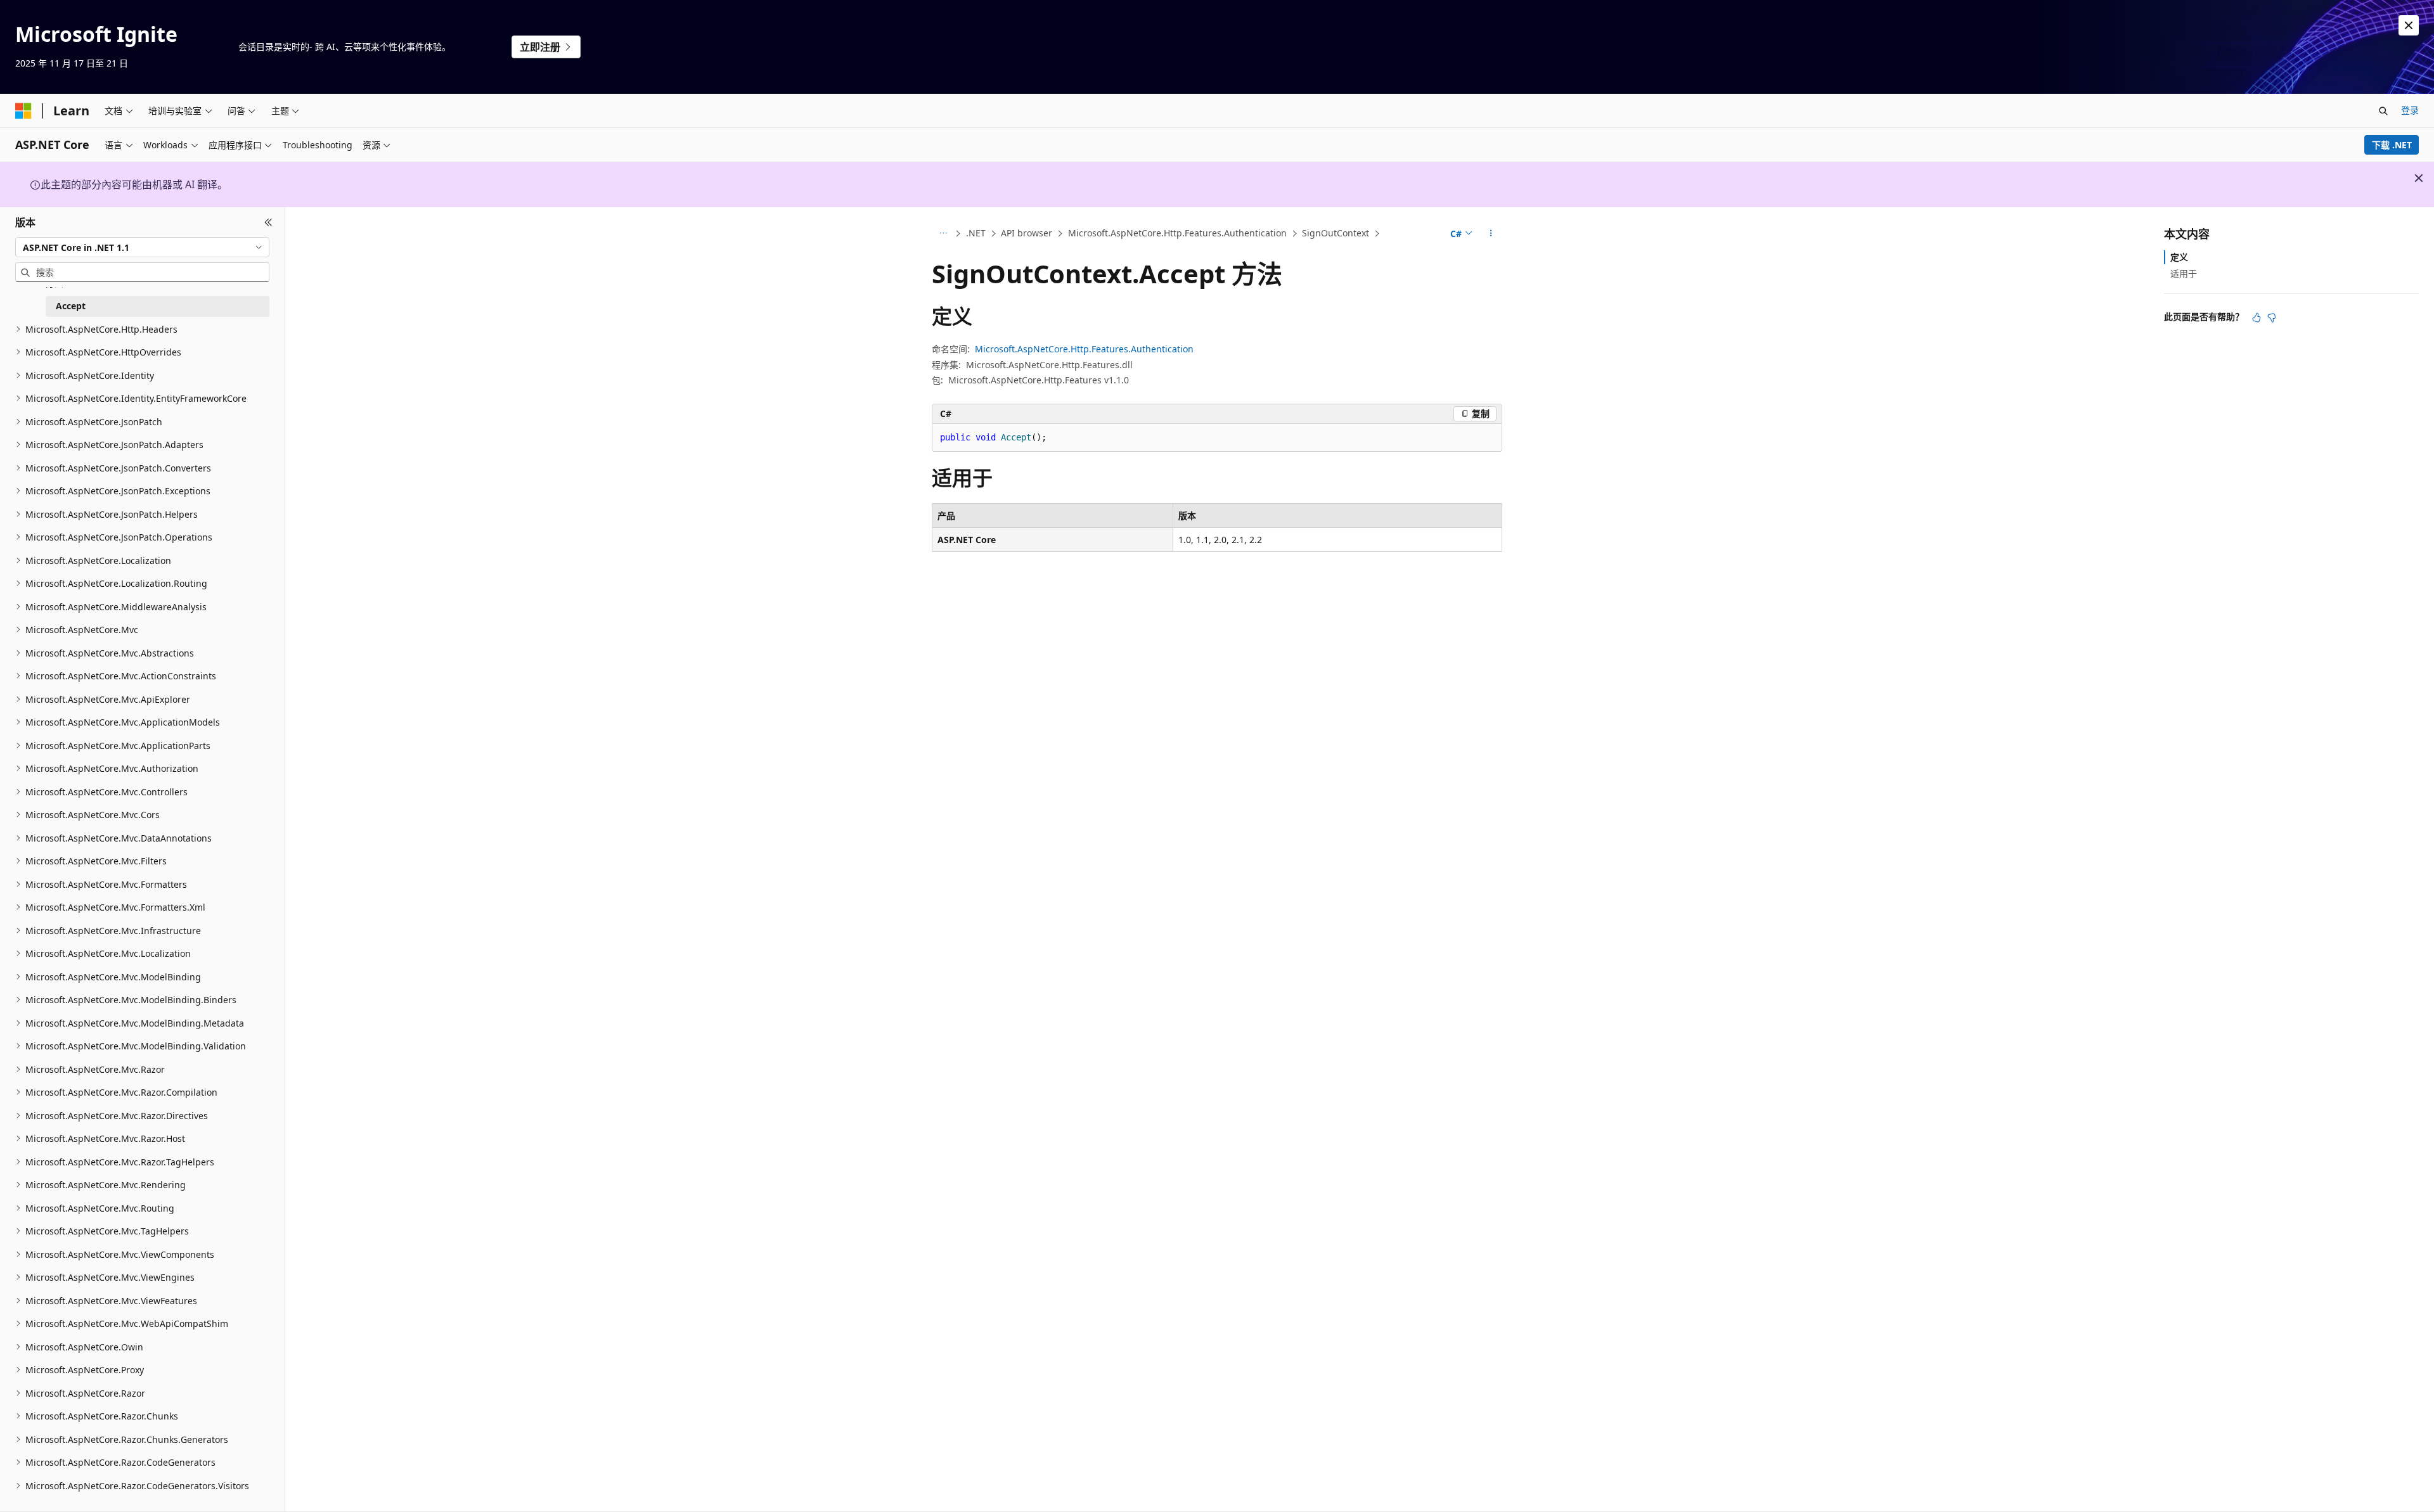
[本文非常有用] (2257, 317)
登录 (2410, 110)
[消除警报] (2409, 25)
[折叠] (268, 222)
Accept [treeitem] (71, 306)
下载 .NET (2392, 145)
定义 (2179, 257)
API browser (1027, 233)
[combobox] (142, 247)
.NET (976, 233)
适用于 (2184, 273)
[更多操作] (1491, 234)
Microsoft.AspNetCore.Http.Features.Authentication (1177, 233)
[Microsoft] (23, 111)
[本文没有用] (2272, 317)
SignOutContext (1336, 233)
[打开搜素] (2383, 111)
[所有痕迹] (943, 234)
